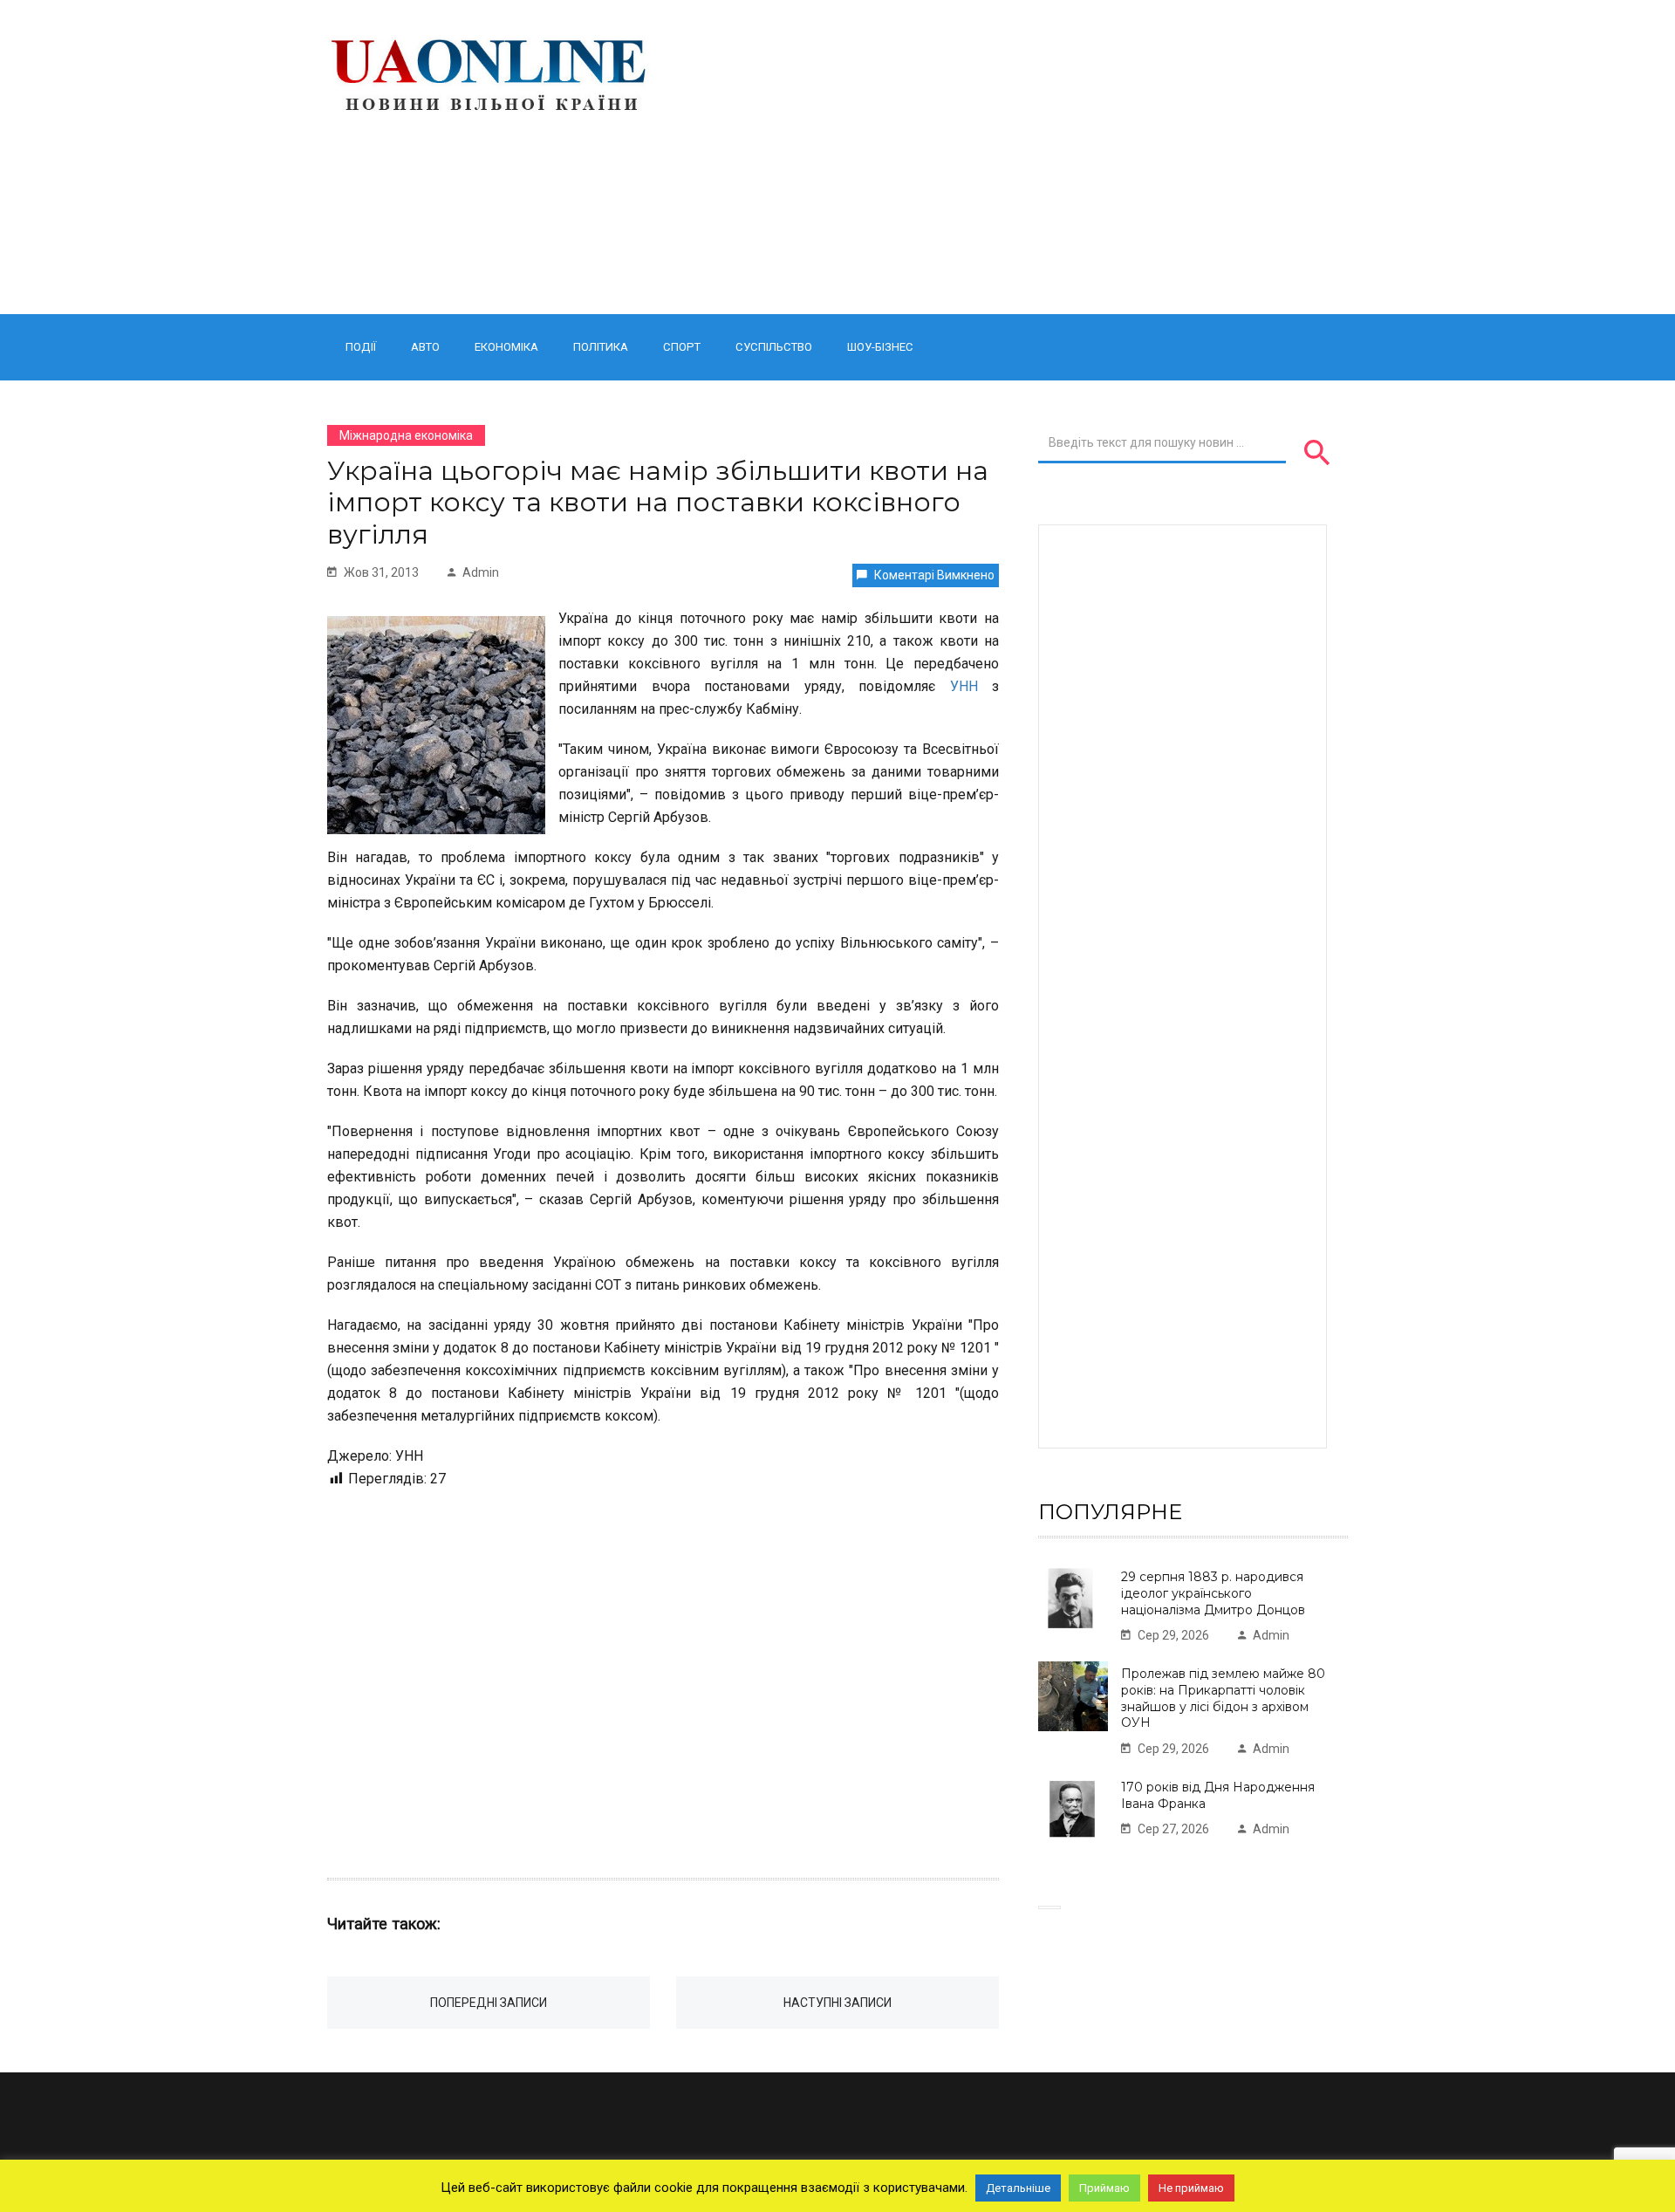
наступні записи (837, 2003)
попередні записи (489, 2003)
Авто (425, 347)
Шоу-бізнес (880, 347)
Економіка (506, 347)
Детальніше (1018, 2188)
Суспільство (774, 347)
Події (361, 347)
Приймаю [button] (1104, 2188)
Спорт (682, 347)
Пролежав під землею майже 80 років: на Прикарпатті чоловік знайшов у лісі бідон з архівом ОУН (1223, 1698)
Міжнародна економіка (406, 435)
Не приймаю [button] (1191, 2188)
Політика (601, 347)
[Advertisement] (1014, 157)
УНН (964, 686)
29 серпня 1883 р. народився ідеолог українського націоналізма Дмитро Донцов (1213, 1593)
